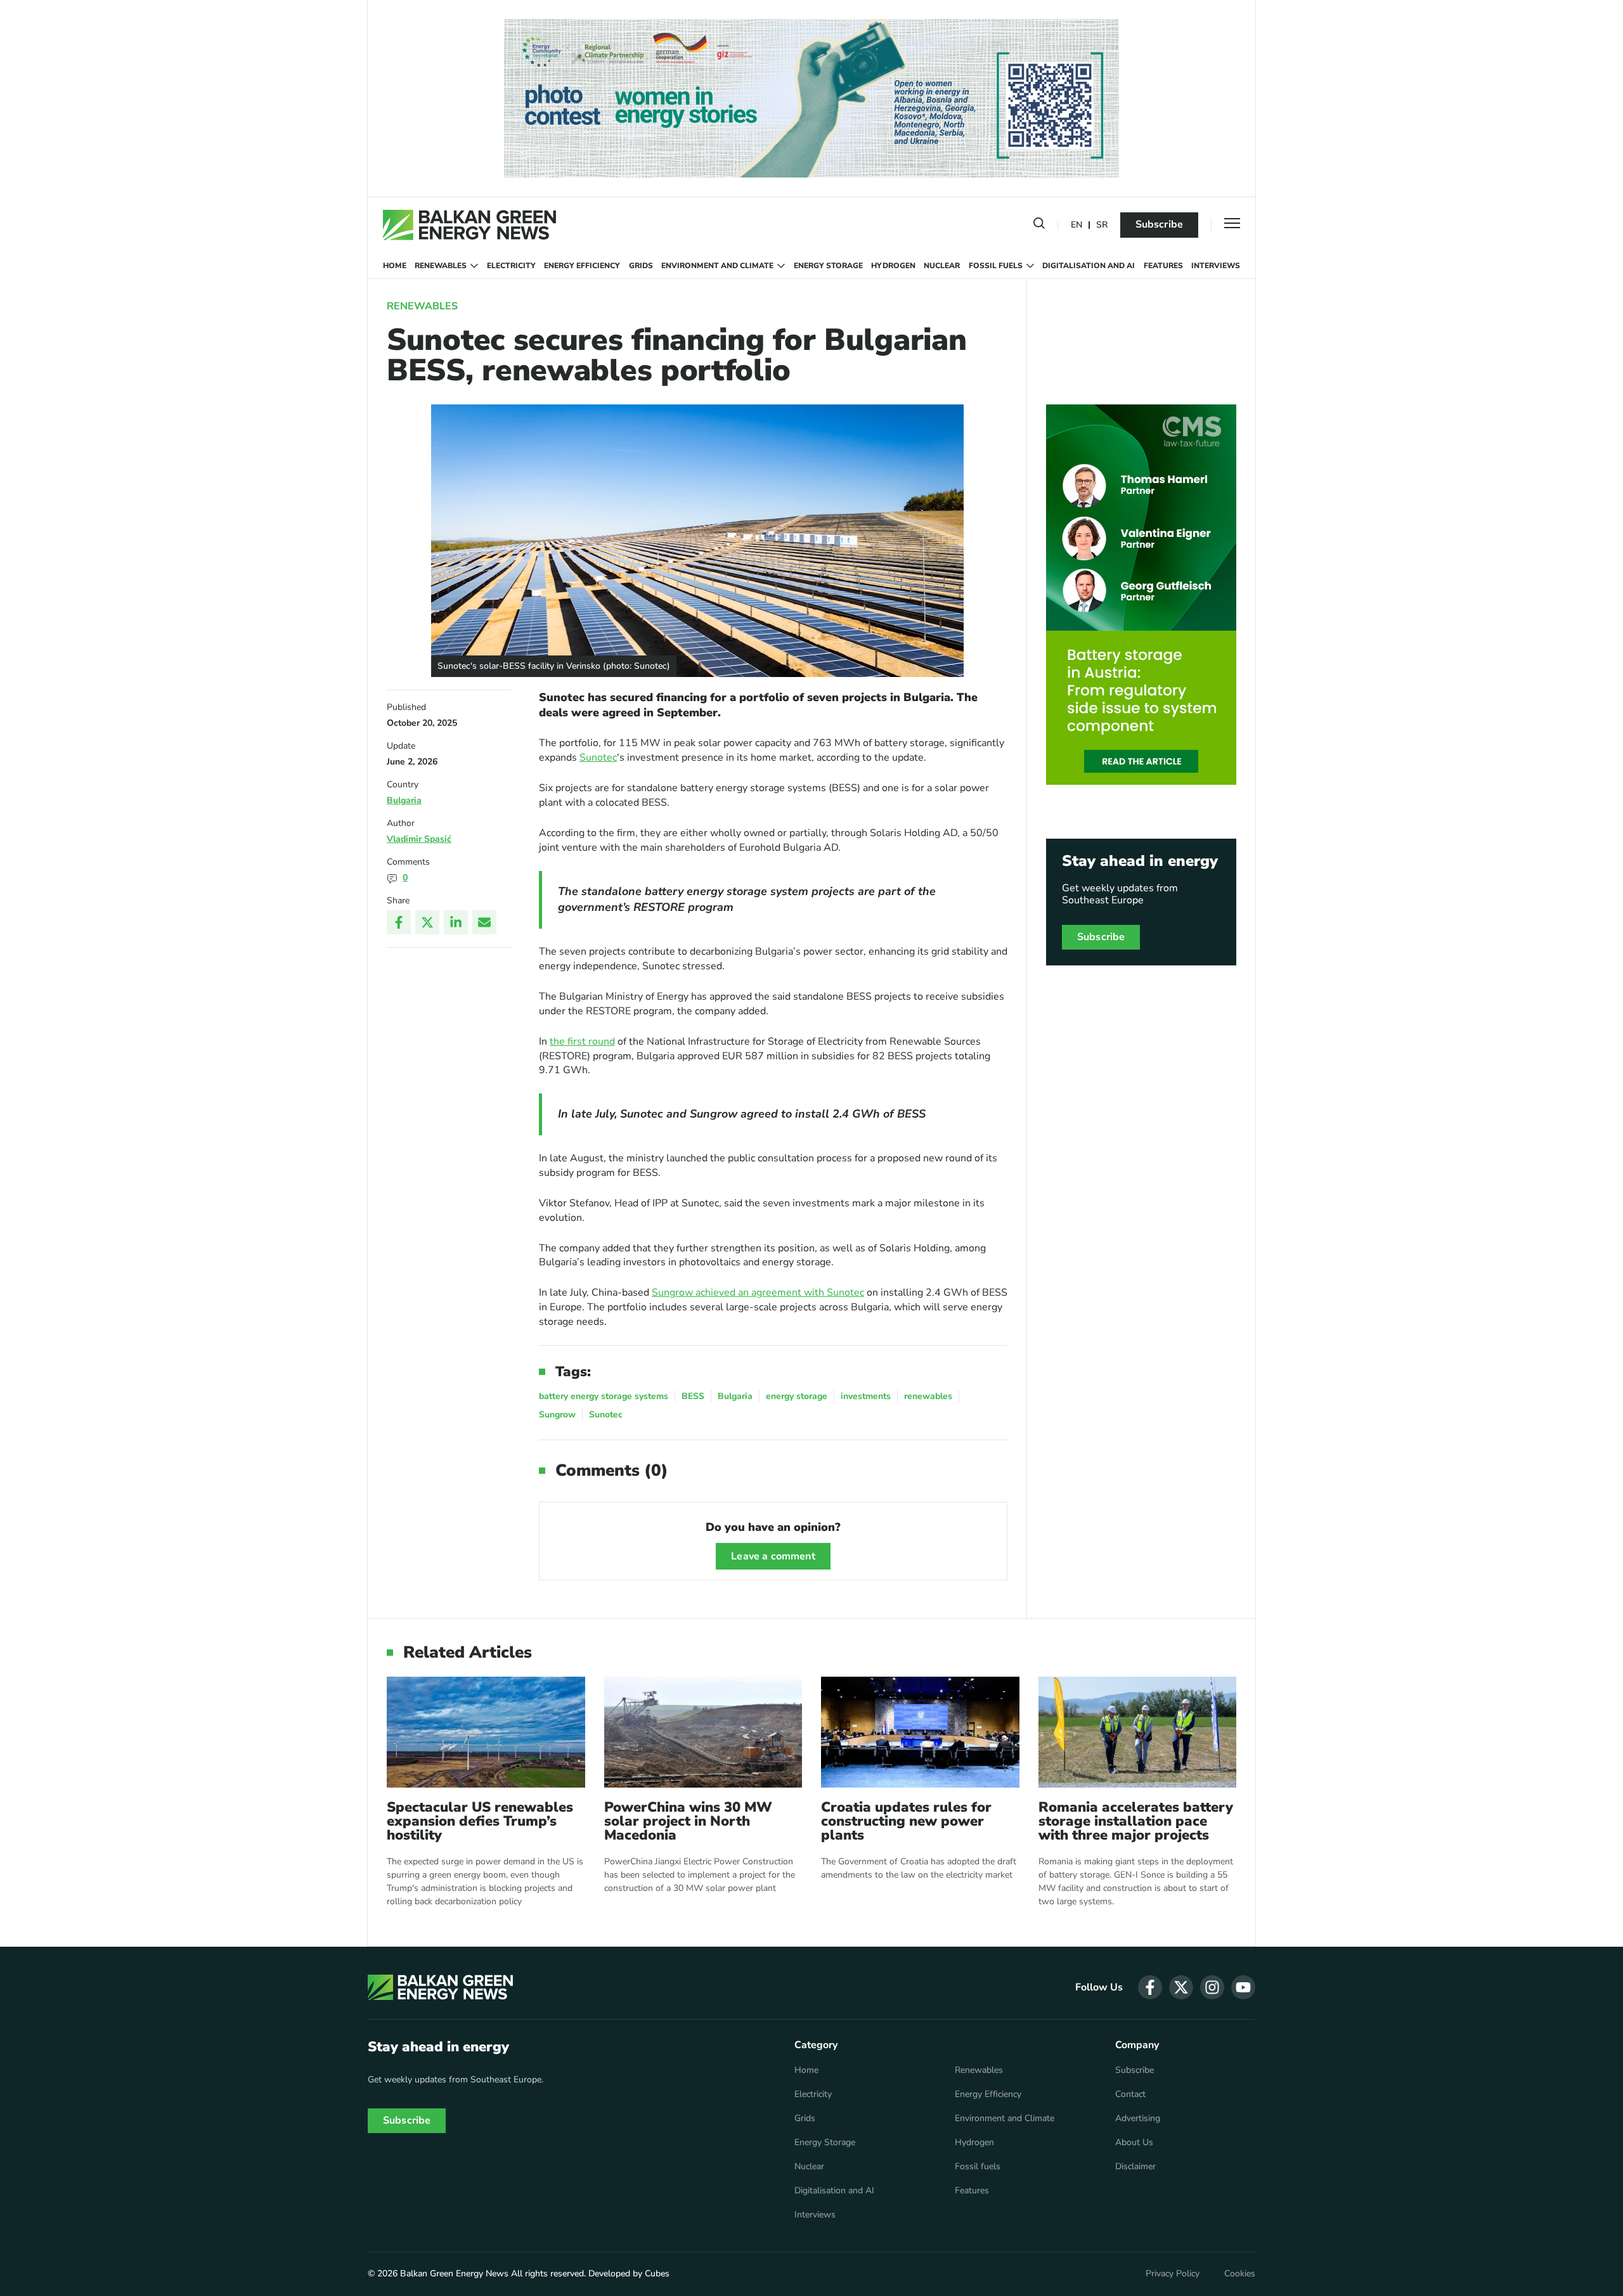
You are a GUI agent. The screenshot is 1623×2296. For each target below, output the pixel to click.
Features (1163, 266)
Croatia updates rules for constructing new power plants (906, 1821)
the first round (582, 1042)
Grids (641, 266)
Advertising (1138, 2119)
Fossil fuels (996, 266)
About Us (1134, 2143)
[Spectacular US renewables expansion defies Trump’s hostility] (486, 1732)
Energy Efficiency (582, 266)
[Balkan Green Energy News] (469, 225)
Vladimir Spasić (419, 839)
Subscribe (1159, 224)
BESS (693, 1396)
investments (866, 1396)
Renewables (441, 266)
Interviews (1216, 266)
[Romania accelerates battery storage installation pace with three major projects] (1138, 1732)
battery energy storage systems (604, 1396)
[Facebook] (399, 922)
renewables (928, 1396)
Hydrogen (893, 266)
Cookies (1240, 2274)
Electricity (511, 266)
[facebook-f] (1150, 1987)
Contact (1130, 2094)
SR (1102, 225)
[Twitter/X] (427, 922)
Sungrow (557, 1415)
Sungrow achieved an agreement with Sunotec (758, 1293)
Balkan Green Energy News (454, 2273)
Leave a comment (773, 1556)
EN (1077, 225)
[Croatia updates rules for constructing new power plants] (920, 1732)
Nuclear (942, 266)
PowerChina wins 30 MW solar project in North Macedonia (688, 1821)
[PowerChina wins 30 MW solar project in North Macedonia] (703, 1732)
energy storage (797, 1396)
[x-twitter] (1181, 1987)
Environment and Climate (717, 266)
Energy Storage (828, 266)
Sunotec (598, 758)
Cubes (657, 2273)
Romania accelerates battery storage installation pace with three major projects (1136, 1821)
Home (395, 266)
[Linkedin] (456, 922)
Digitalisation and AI (1089, 266)
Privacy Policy (1173, 2274)
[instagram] (1212, 1987)
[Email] (484, 922)
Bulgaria (404, 800)
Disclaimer (1135, 2167)
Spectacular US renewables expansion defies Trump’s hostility (480, 1821)
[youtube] (1243, 1987)
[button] (1039, 226)
